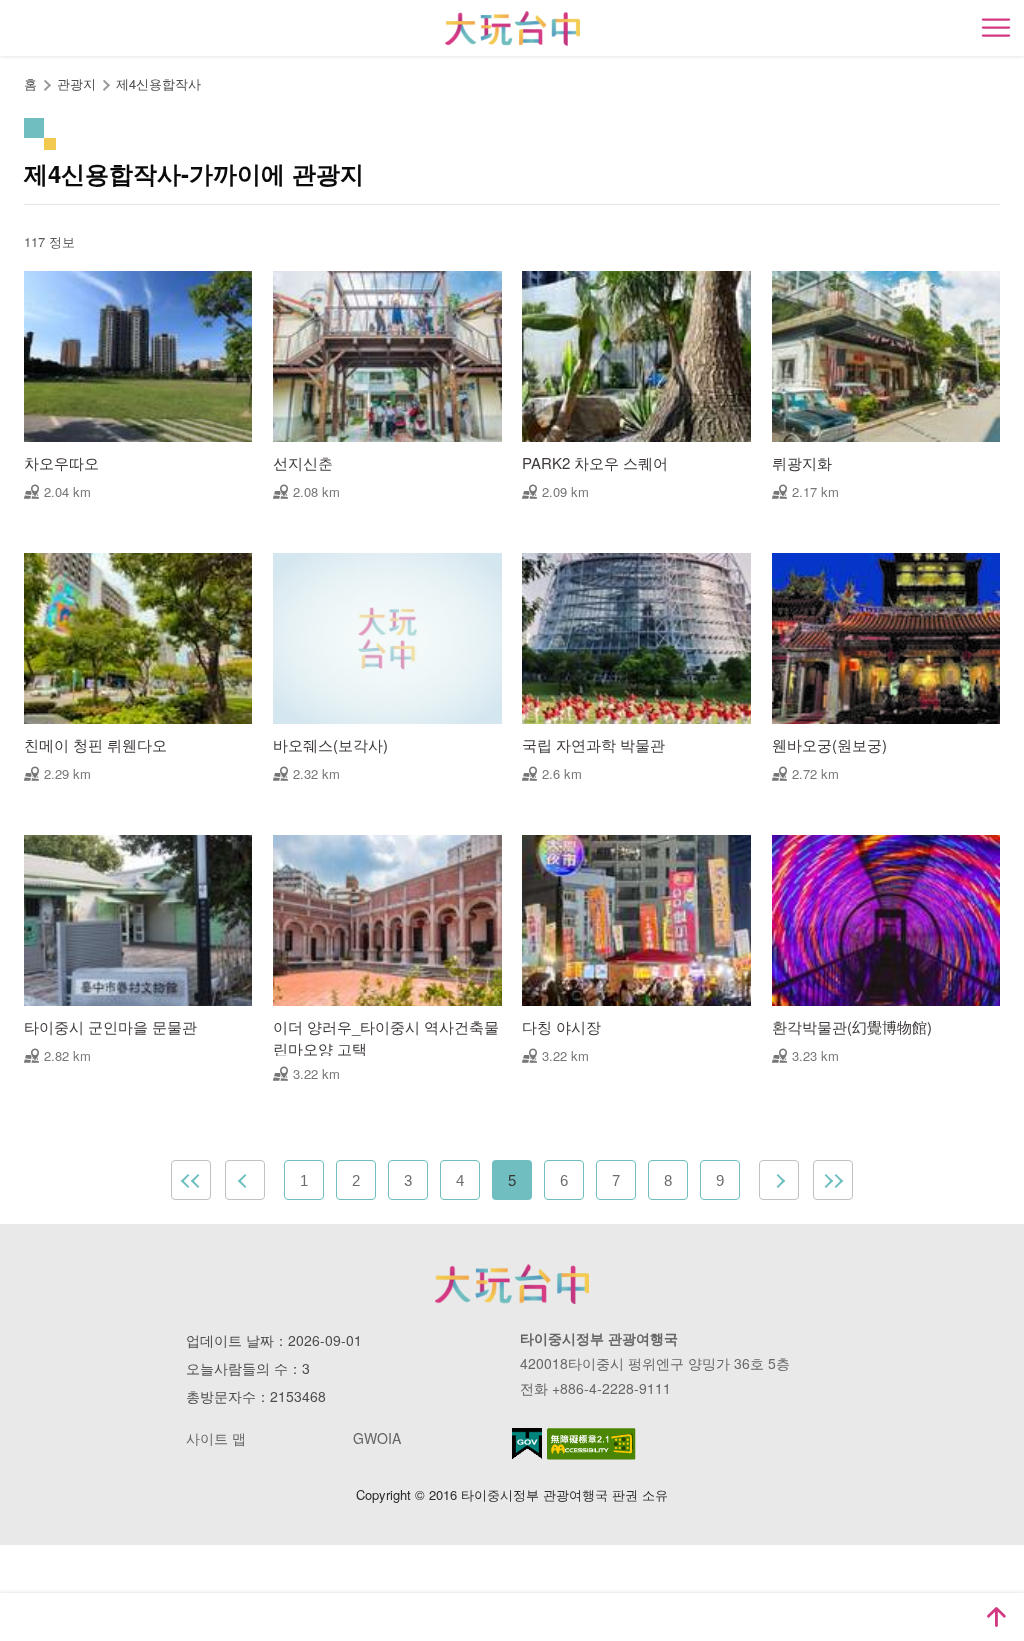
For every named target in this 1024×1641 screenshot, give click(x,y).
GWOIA (377, 1438)
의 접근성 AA (591, 1444)
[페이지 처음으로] (996, 1617)
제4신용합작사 (158, 83)
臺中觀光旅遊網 (512, 28)
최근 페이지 (833, 1180)
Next (779, 1180)
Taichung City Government (512, 1284)
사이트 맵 (216, 1438)
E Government (527, 1443)
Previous (245, 1180)
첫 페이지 (191, 1180)
